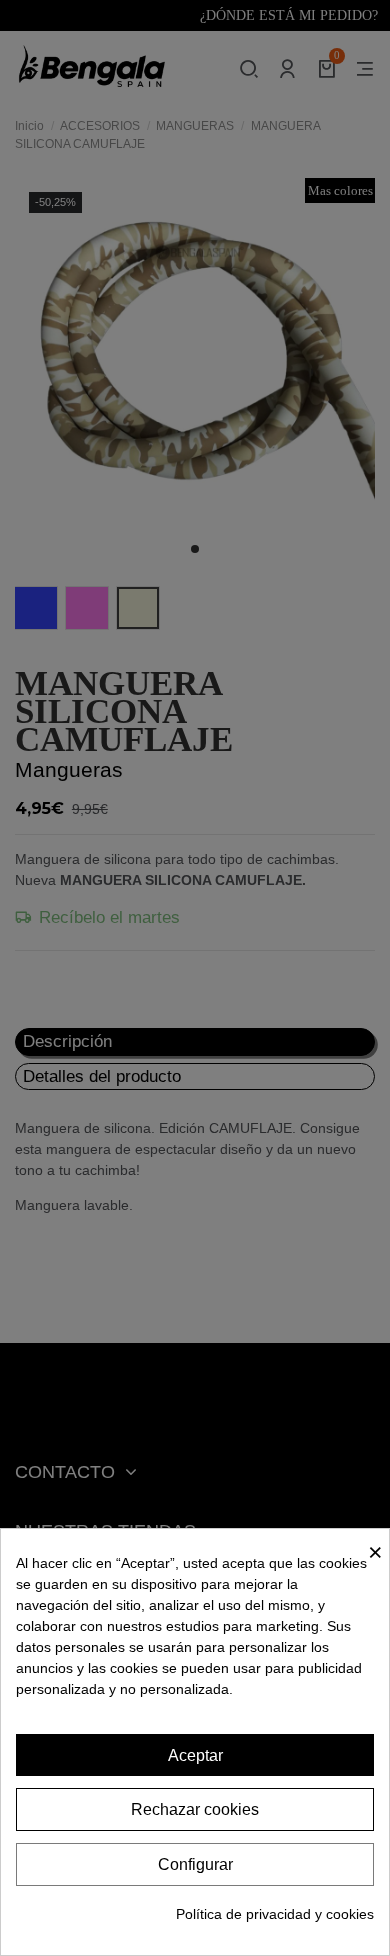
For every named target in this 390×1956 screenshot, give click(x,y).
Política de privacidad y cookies (275, 1914)
